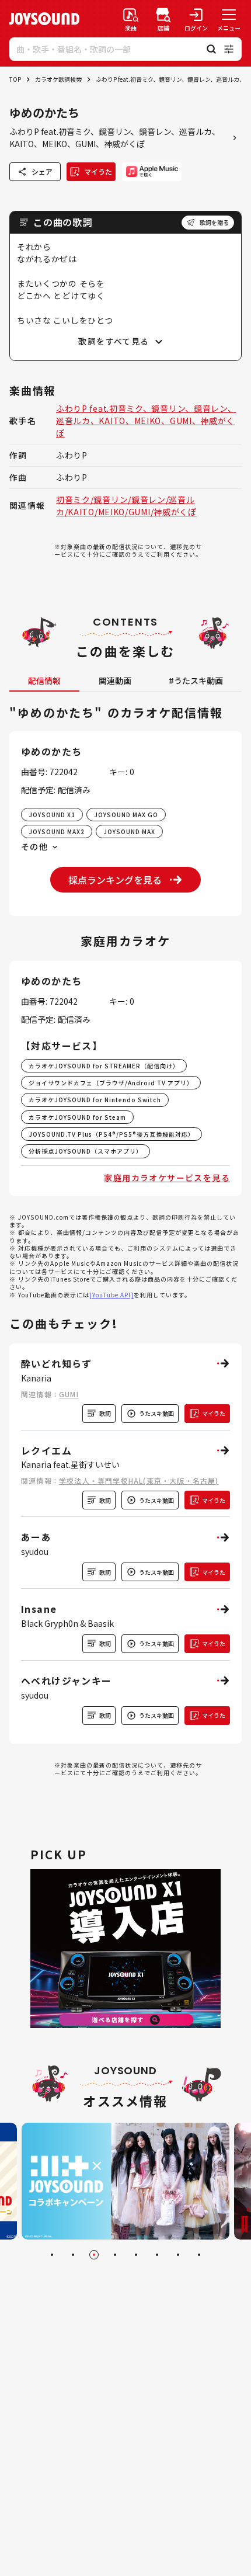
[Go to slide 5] (136, 2255)
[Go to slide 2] (73, 2255)
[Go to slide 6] (157, 2255)
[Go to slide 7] (178, 2255)
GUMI (69, 1394)
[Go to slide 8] (199, 2255)
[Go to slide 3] (94, 2255)
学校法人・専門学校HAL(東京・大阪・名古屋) (139, 1480)
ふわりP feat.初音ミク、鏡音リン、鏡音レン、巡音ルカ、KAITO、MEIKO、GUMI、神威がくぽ (146, 421)
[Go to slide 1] (52, 2255)
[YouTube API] (111, 1295)
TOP (15, 79)
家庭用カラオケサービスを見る (167, 1178)
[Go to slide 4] (115, 2255)
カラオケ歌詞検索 (58, 79)
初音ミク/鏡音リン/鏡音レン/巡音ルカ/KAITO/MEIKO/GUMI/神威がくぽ (126, 506)
